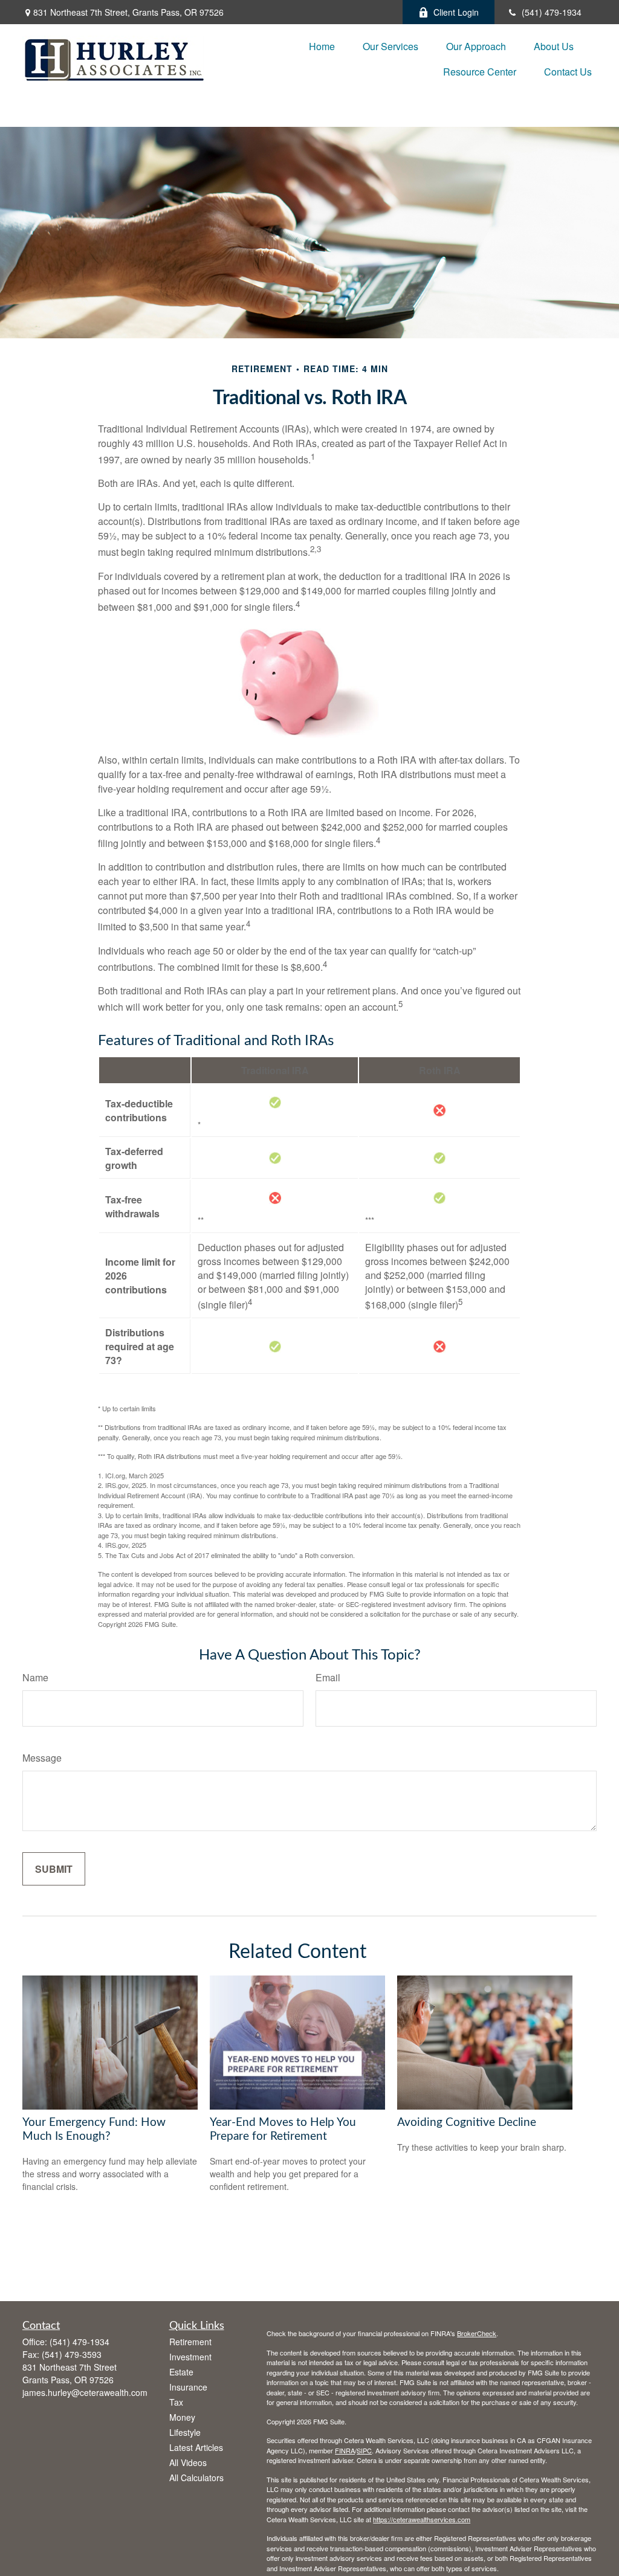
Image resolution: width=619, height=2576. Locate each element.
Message (42, 1758)
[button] (322, 46)
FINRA (345, 2450)
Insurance (188, 2387)
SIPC (364, 2450)
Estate (181, 2372)
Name (35, 1677)
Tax (176, 2402)
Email (328, 1677)
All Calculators (196, 2478)
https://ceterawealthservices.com (422, 2519)
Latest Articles (196, 2447)
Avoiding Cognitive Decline (467, 2123)
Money (182, 2417)
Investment (190, 2357)
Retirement (190, 2342)
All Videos (188, 2462)
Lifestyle (185, 2432)
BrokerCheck (477, 2333)
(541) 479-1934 (552, 12)
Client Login (456, 12)
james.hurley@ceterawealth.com (85, 2392)
